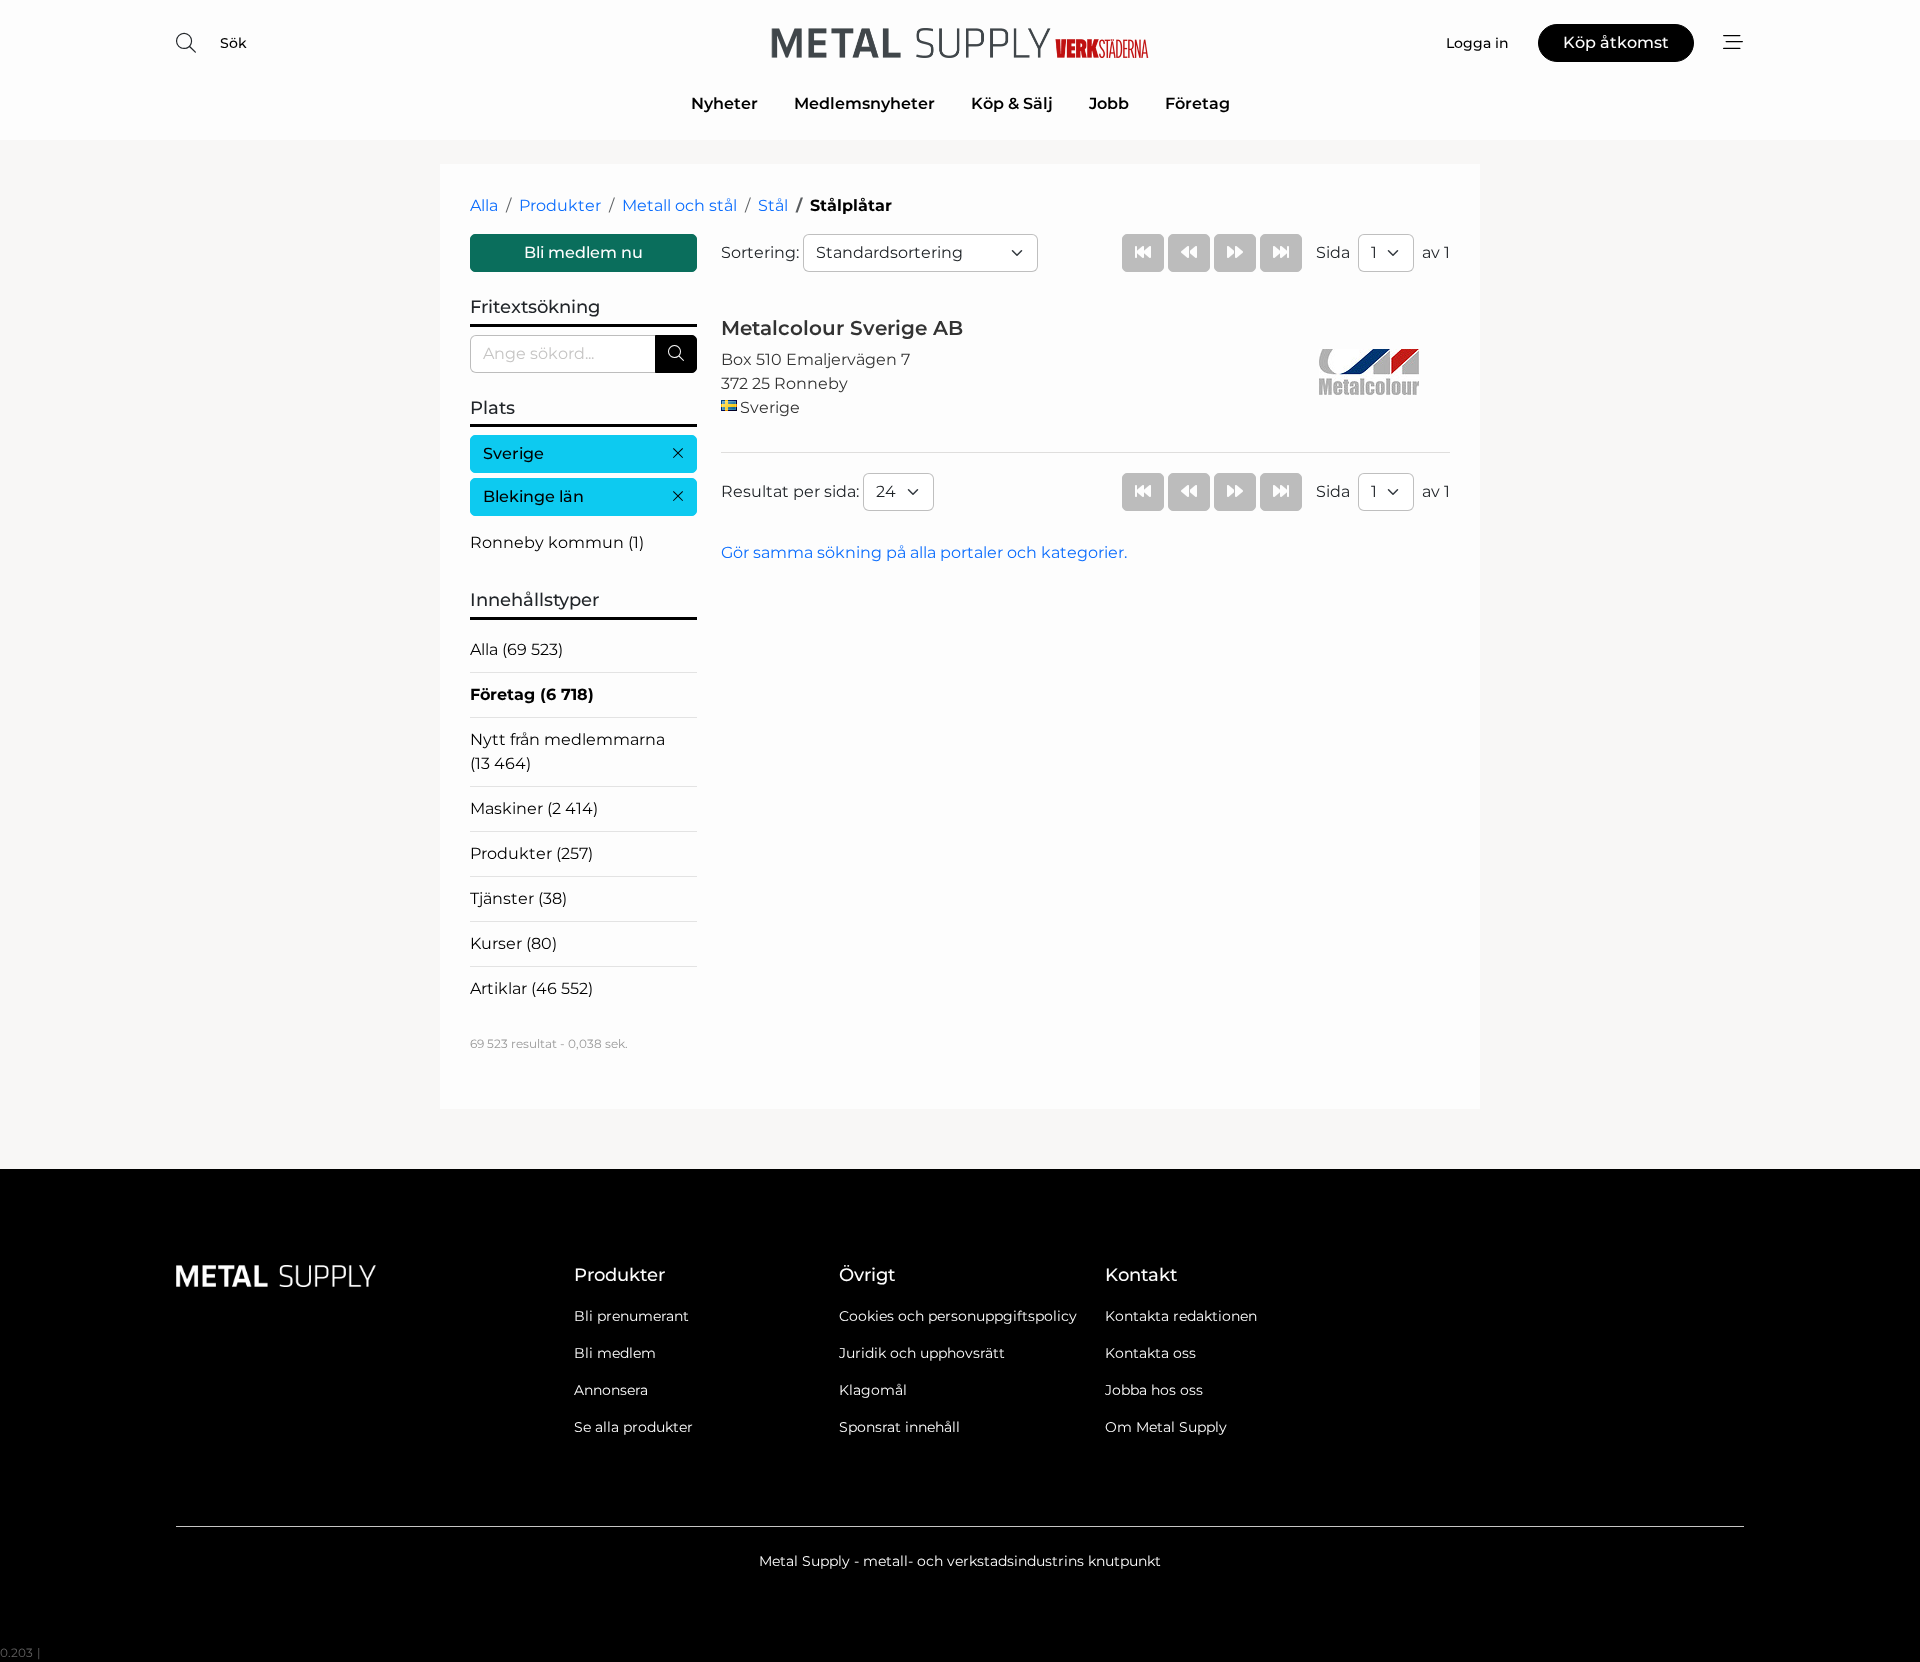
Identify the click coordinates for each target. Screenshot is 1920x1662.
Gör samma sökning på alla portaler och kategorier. (924, 552)
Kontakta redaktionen (1181, 1316)
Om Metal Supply (1166, 1427)
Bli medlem (615, 1353)
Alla (484, 205)
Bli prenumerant (631, 1316)
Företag (1197, 103)
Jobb (1109, 103)
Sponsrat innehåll (899, 1427)
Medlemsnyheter (864, 103)
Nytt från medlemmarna (567, 751)
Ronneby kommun (557, 542)
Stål (773, 205)
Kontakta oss (1150, 1353)
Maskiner (534, 808)
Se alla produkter (633, 1427)
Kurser (513, 943)
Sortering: (762, 252)
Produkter (560, 205)
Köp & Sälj (1012, 103)
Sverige (513, 453)
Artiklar (531, 988)
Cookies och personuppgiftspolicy (958, 1316)
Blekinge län (533, 496)
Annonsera (611, 1390)
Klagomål (873, 1390)
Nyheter (724, 103)
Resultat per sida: (792, 491)
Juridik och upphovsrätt (922, 1353)
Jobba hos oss (1154, 1390)
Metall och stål (679, 205)
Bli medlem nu (583, 252)
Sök (233, 43)
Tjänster (518, 898)
